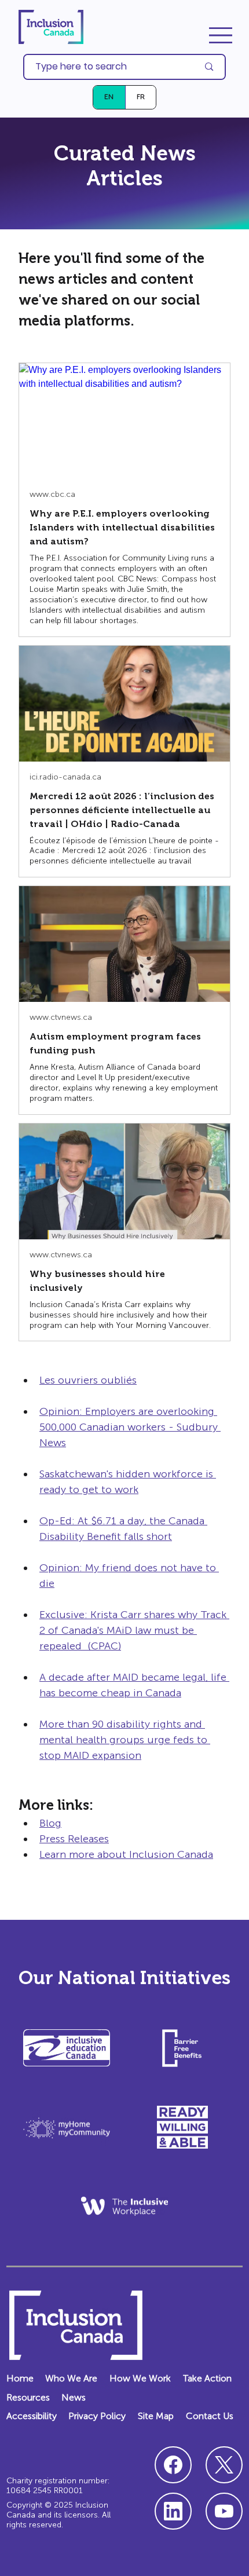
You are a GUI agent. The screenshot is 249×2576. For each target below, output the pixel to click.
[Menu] (221, 35)
